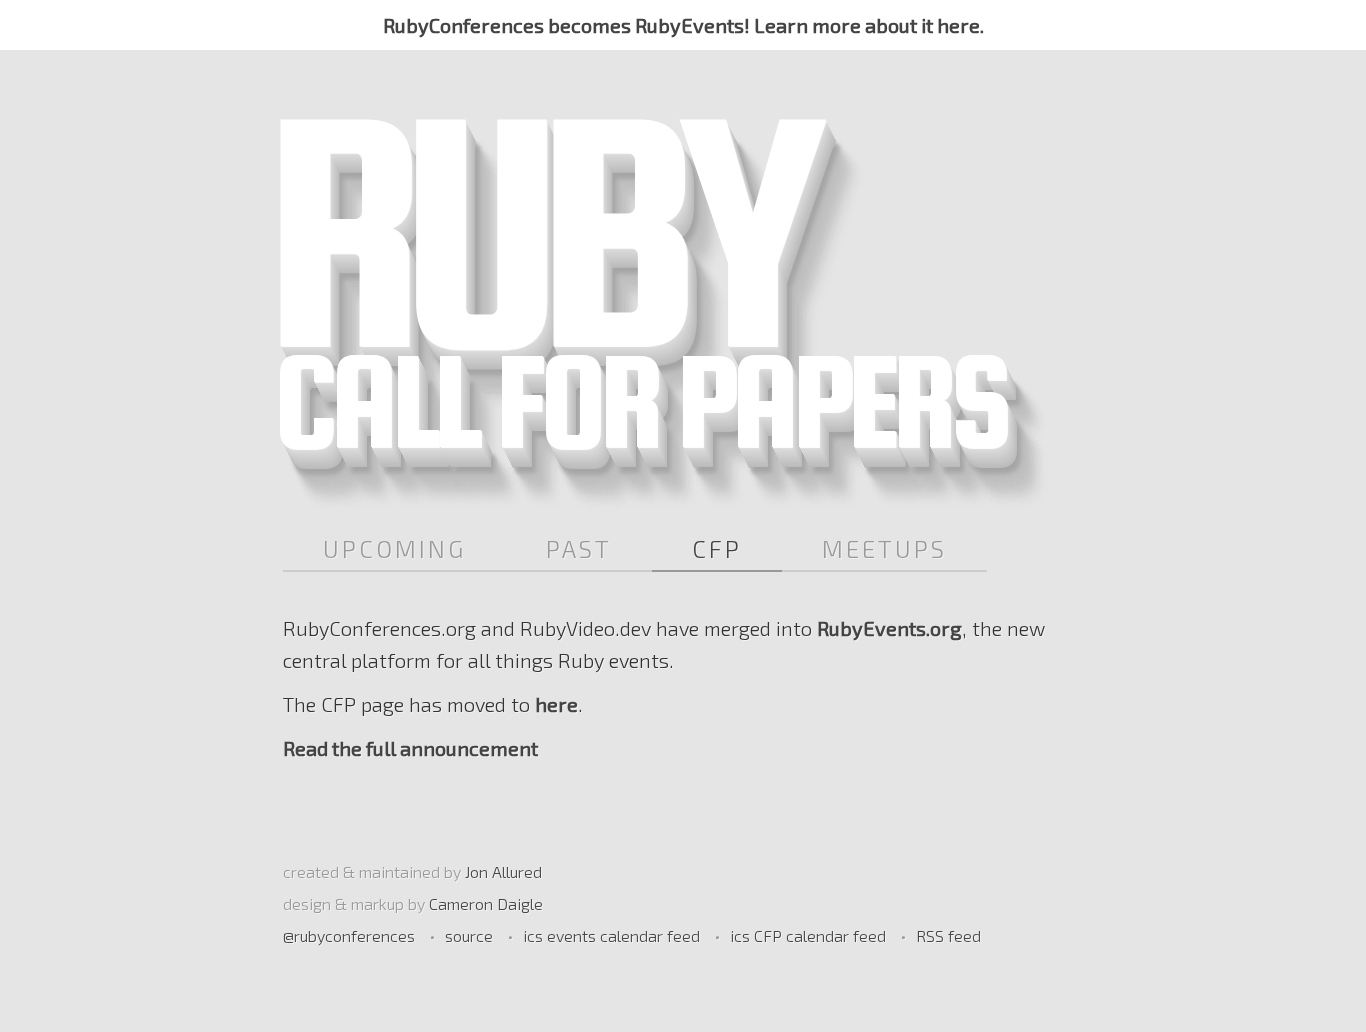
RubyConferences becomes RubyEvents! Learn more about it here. (683, 25)
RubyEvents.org (889, 628)
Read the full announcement (410, 748)
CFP (717, 548)
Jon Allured (503, 871)
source (469, 935)
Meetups (884, 548)
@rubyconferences (349, 935)
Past (579, 548)
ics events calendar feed (611, 935)
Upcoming (394, 548)
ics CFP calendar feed (808, 935)
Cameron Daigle (486, 903)
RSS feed (948, 935)
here (556, 704)
